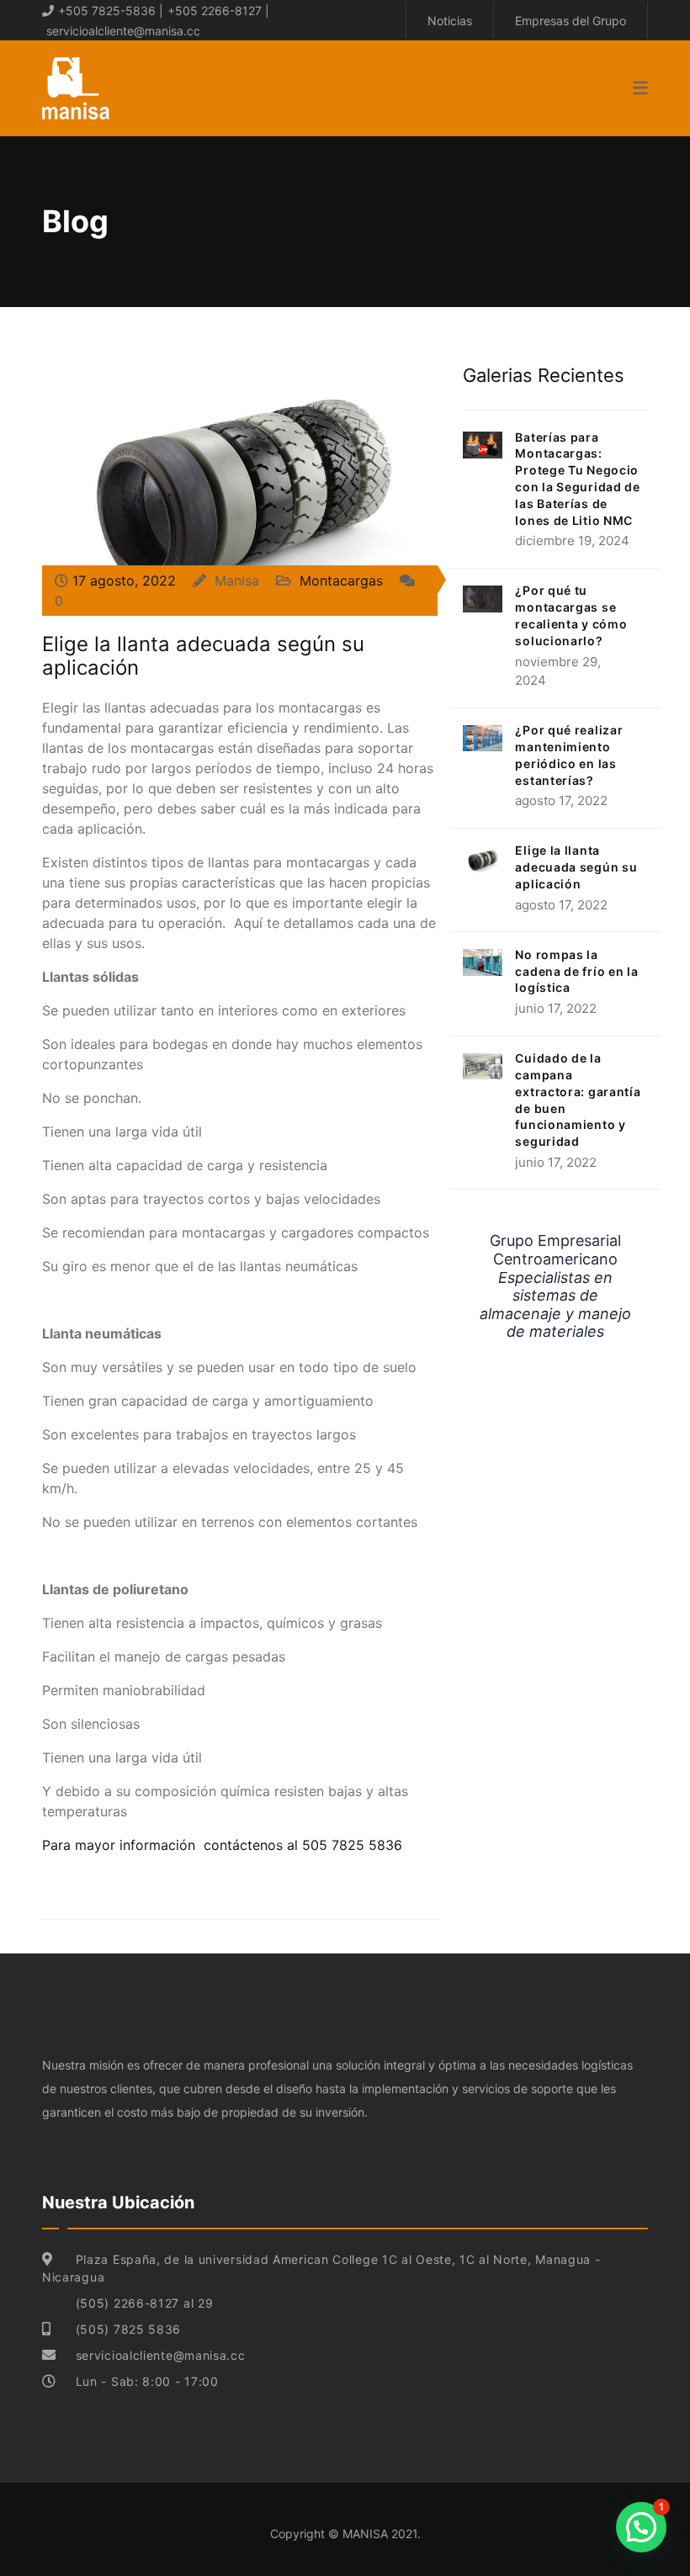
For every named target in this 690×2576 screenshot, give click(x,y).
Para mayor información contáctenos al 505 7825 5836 (222, 1845)
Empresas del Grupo (571, 21)
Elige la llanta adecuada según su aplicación (203, 656)
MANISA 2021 (380, 2534)
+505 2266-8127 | (218, 11)
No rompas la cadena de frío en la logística (576, 971)
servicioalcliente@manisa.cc (123, 31)
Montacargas (341, 580)
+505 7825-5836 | (111, 11)
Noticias (450, 21)
